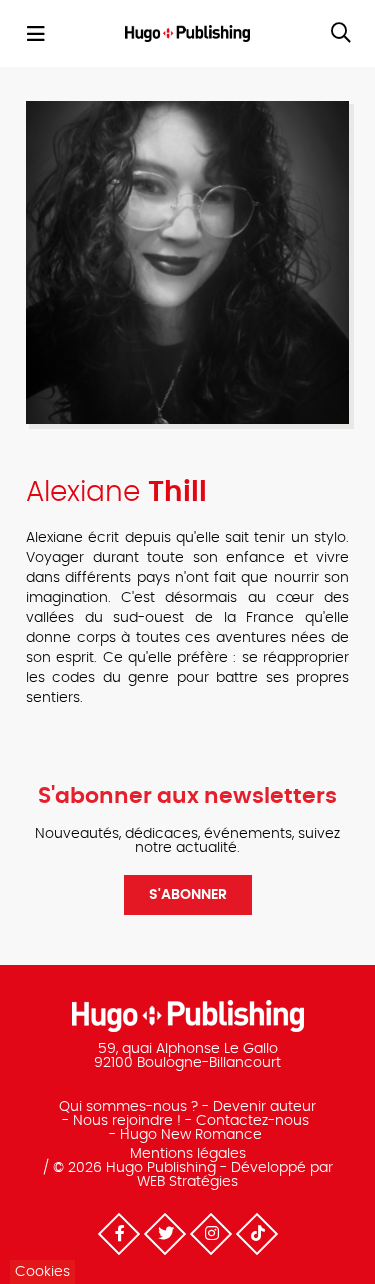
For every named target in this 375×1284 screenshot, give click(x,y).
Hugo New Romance (191, 1135)
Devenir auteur (264, 1107)
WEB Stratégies (187, 1182)
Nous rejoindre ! (127, 1121)
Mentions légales (188, 1154)
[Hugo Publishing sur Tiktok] (256, 1234)
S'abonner (188, 895)
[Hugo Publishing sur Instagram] (210, 1234)
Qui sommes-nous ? (128, 1107)
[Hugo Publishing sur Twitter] (164, 1234)
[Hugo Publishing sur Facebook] (118, 1234)
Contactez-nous (252, 1121)
